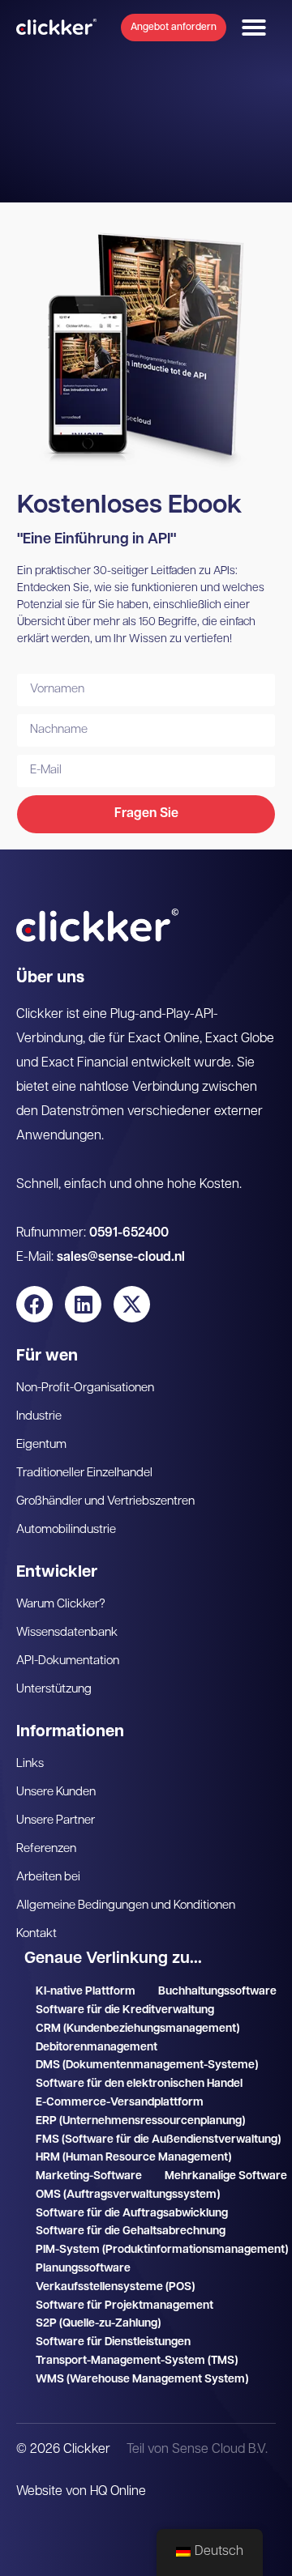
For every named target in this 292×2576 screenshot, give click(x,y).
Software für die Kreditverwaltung (125, 2010)
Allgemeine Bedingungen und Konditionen (126, 1906)
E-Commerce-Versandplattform (120, 2103)
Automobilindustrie (66, 1530)
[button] (254, 28)
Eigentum (41, 1445)
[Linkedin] (83, 1304)
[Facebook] (34, 1304)
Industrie (39, 1417)
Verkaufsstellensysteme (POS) (115, 2287)
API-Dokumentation (68, 1661)
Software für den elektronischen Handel (139, 2084)
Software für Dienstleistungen (113, 2342)
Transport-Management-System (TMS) (137, 2361)
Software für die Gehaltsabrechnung (131, 2231)
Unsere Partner (56, 1821)
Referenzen (46, 1849)
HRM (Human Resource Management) (133, 2158)
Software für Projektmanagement (125, 2306)
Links (30, 1764)
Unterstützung (54, 1690)
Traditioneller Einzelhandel (84, 1473)
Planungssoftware (83, 2269)
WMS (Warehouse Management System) (142, 2380)
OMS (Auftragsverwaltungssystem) (128, 2195)
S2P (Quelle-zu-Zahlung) (98, 2324)
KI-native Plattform (86, 1992)
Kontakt (36, 1934)
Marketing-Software (89, 2176)
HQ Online (118, 2492)
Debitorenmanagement (97, 2048)
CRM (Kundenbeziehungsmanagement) (137, 2029)
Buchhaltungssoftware (217, 1992)
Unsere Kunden (56, 1793)
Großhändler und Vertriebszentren (105, 1502)
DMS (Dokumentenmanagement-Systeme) (147, 2065)
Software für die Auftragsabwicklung (132, 2214)
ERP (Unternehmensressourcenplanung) (140, 2121)
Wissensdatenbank (67, 1633)
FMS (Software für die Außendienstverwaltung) (158, 2140)
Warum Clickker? (61, 1605)
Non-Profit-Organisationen (85, 1388)
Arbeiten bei (48, 1878)
